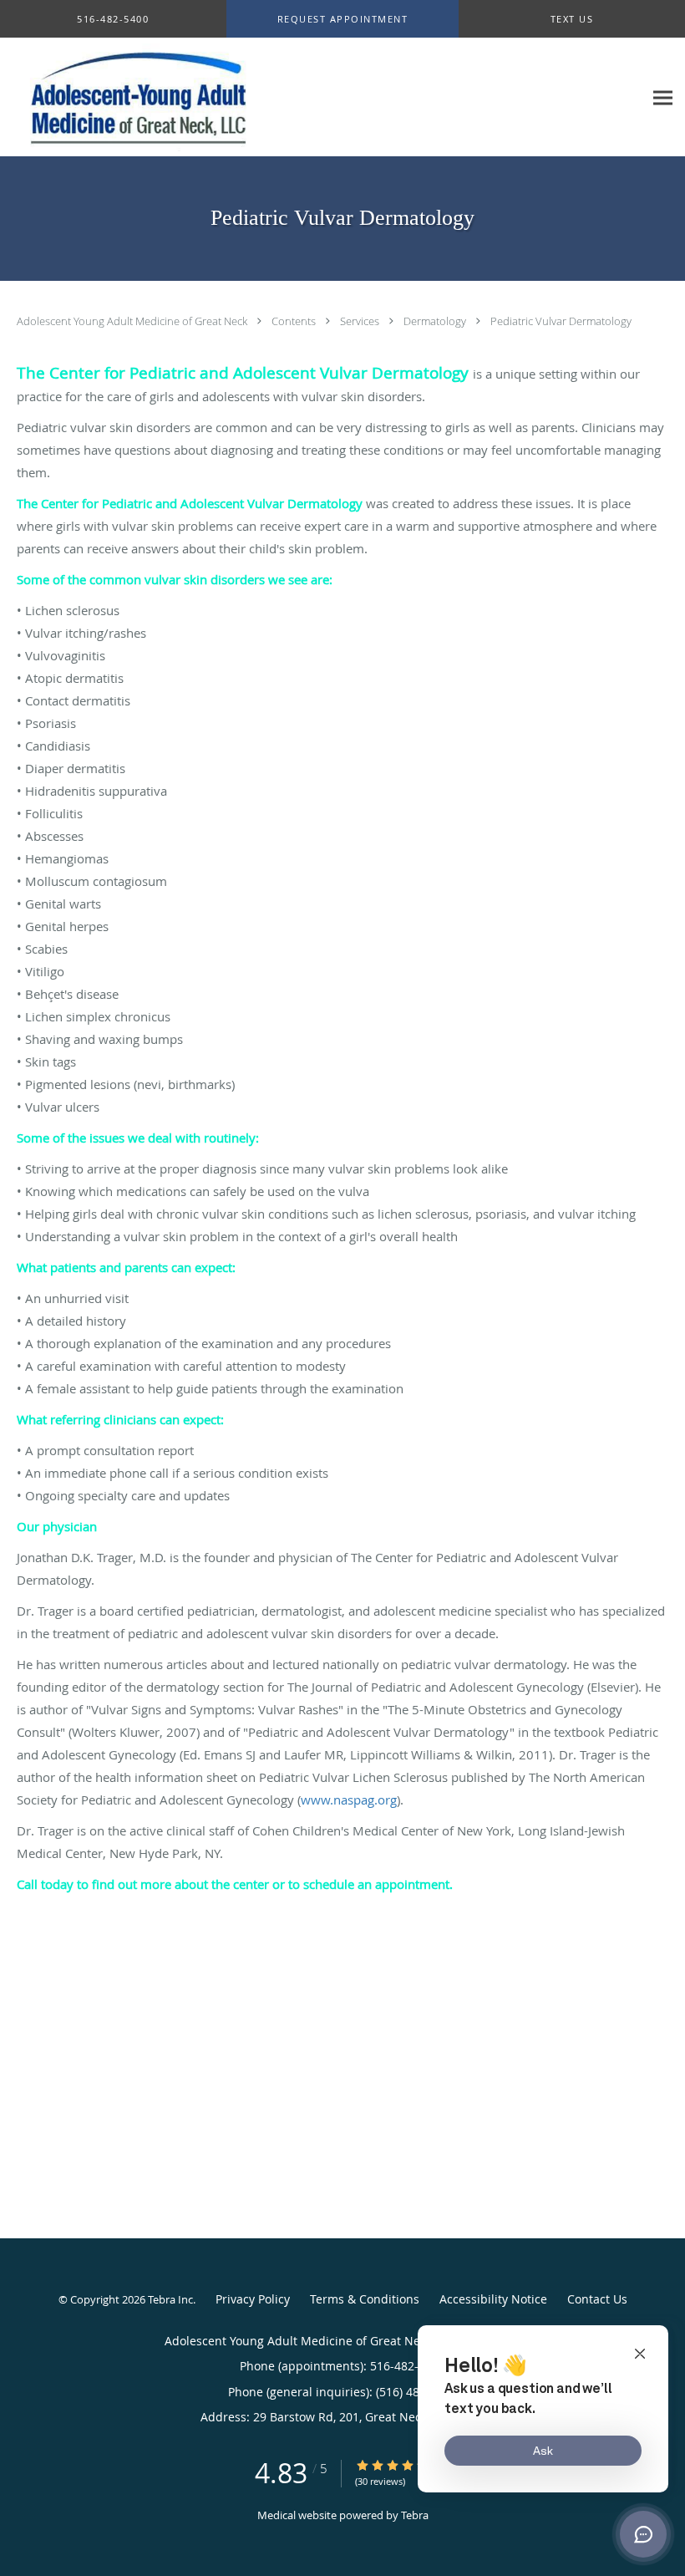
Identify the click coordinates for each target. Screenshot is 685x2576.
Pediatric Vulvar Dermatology (561, 321)
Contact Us (597, 2299)
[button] (343, 19)
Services (361, 321)
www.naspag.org (349, 1800)
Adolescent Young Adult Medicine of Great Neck (133, 321)
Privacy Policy (253, 2299)
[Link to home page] (137, 97)
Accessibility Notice (493, 2299)
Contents (295, 321)
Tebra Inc (170, 2299)
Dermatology (436, 321)
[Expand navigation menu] (663, 97)
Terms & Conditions (365, 2299)
